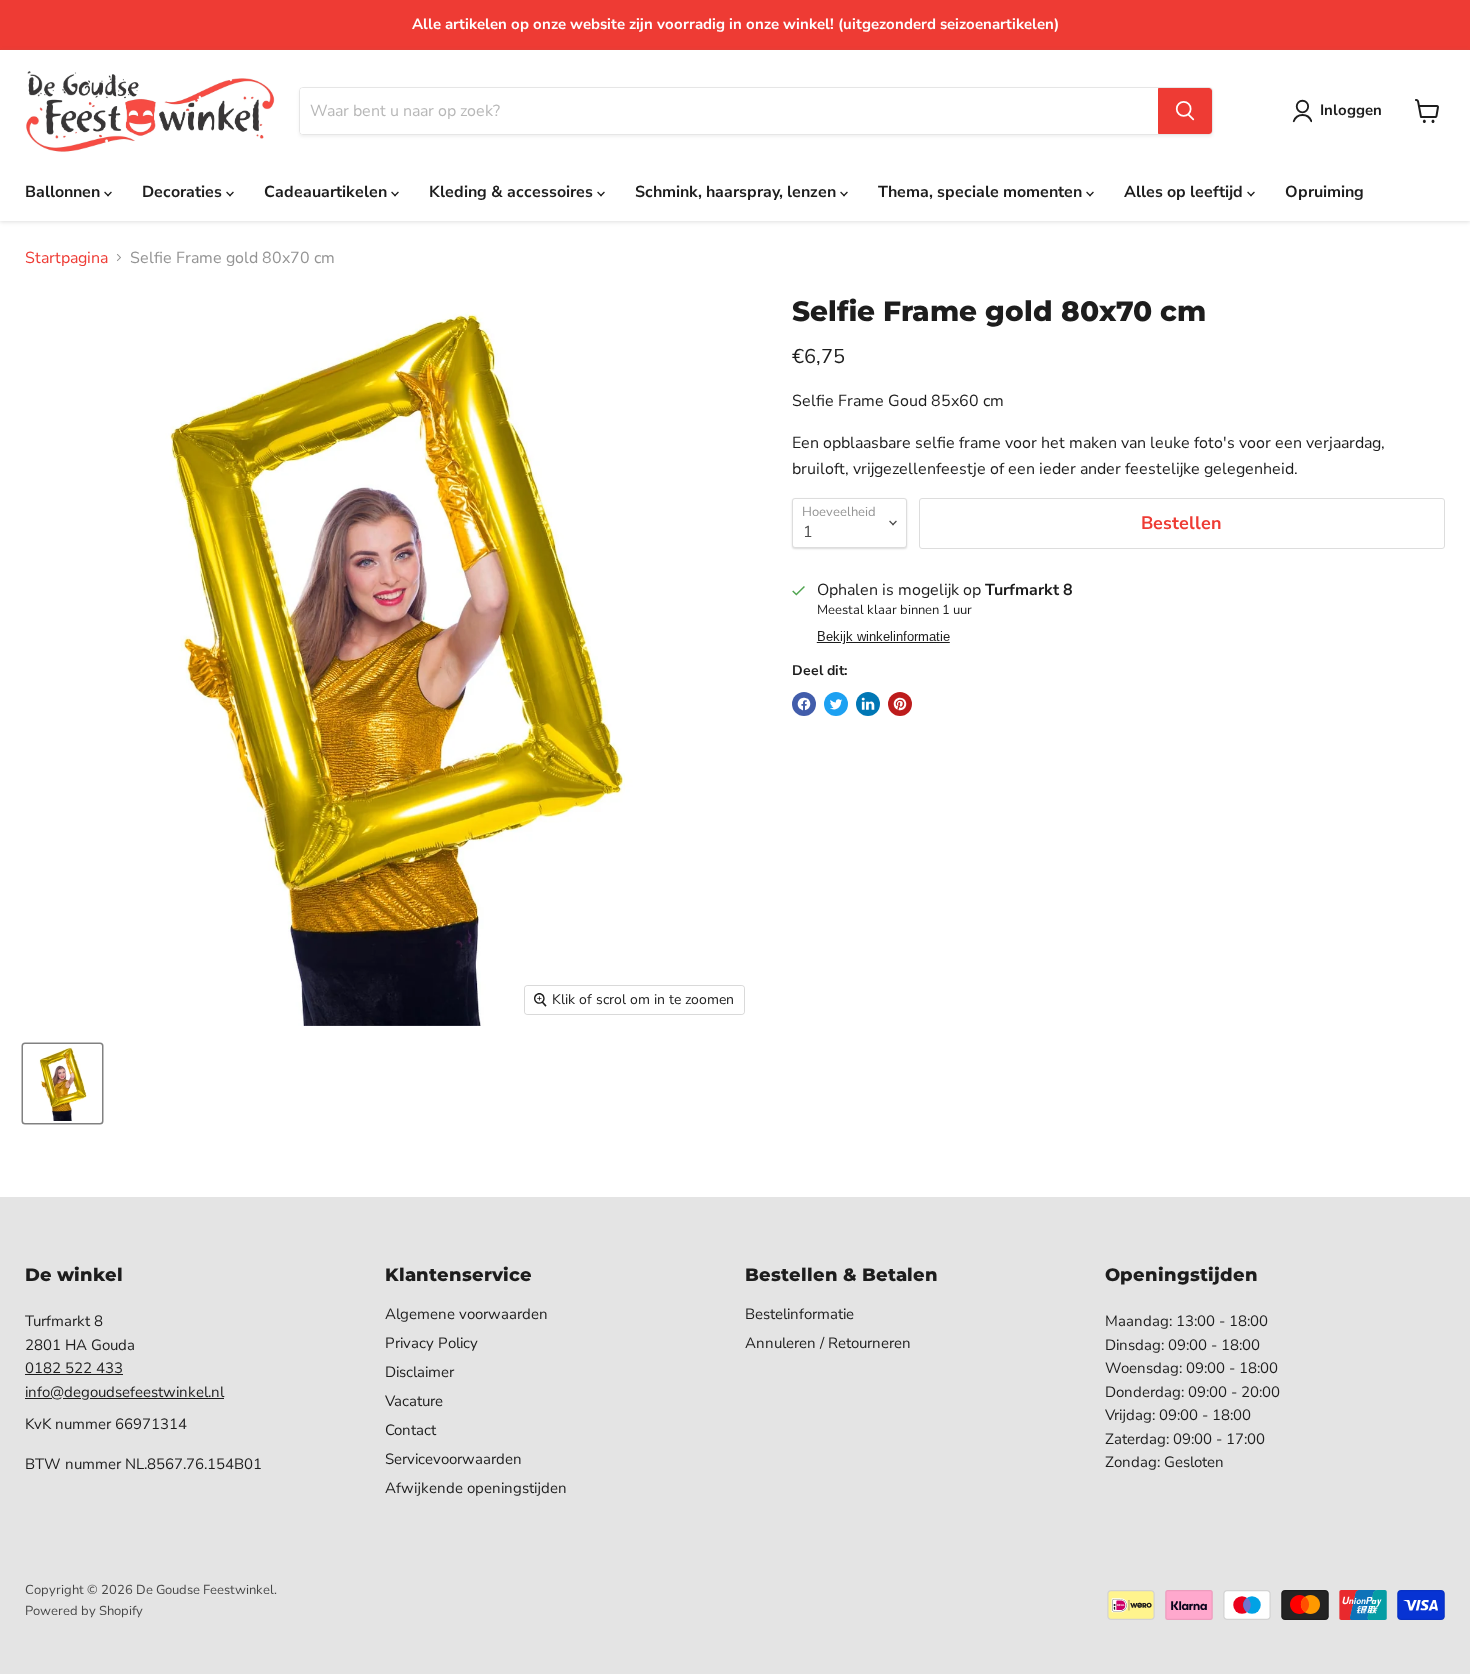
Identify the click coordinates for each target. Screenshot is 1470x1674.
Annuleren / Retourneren (828, 1343)
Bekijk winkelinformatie (883, 637)
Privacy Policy (431, 1343)
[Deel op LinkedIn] (868, 704)
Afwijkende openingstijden (476, 1488)
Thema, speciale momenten (982, 192)
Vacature (414, 1401)
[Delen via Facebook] (804, 704)
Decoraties (184, 192)
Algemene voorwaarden (466, 1314)
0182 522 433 (74, 1368)
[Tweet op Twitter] (836, 704)
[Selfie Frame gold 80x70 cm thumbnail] (62, 1083)
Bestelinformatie (799, 1314)
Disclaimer (419, 1372)
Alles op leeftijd (1185, 192)
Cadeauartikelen (327, 192)
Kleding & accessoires (513, 192)
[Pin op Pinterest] (900, 704)
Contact (410, 1430)
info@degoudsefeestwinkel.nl (124, 1392)
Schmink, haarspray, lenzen (737, 192)
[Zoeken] (1185, 111)
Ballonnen (64, 192)
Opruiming (1324, 192)
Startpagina (66, 258)
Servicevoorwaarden (453, 1459)
